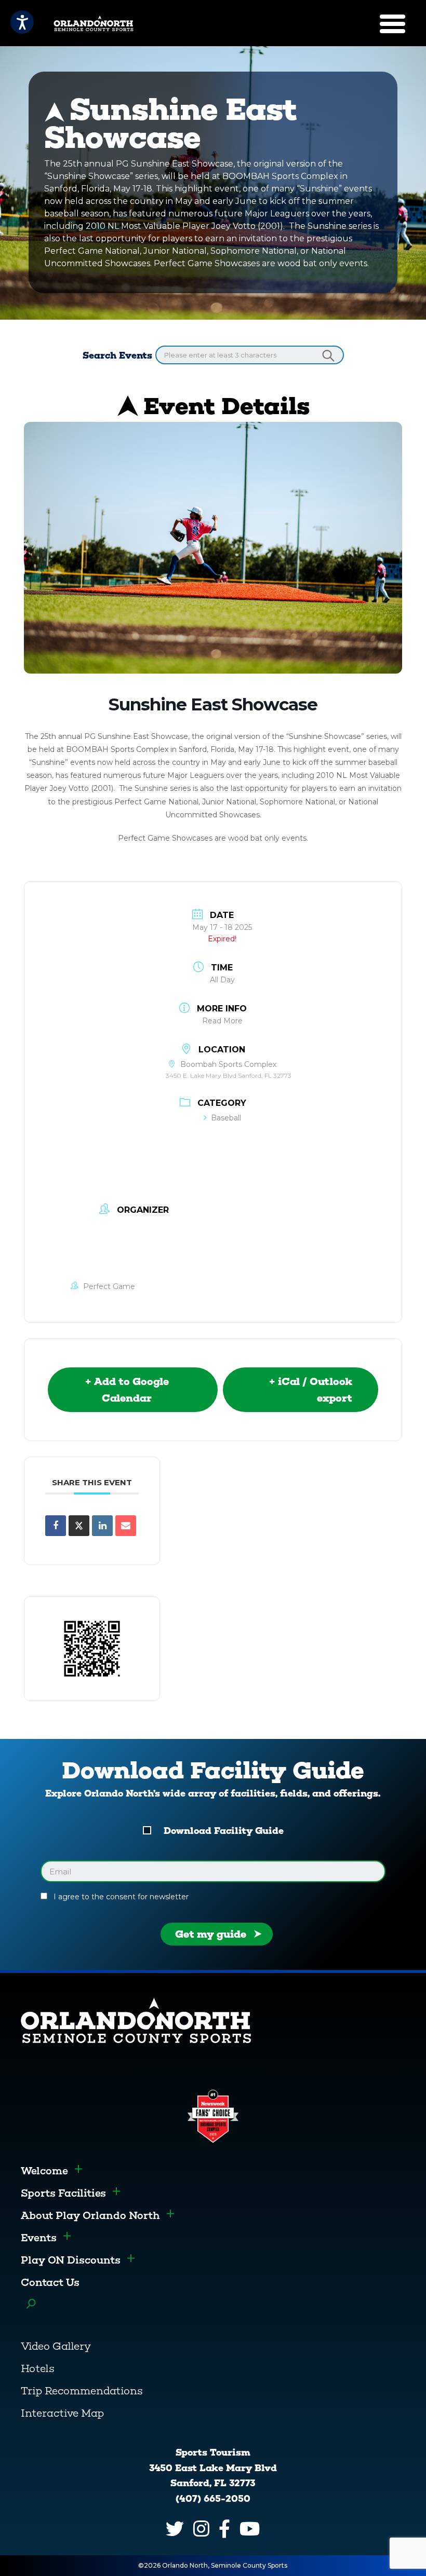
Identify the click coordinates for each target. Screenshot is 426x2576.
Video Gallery (56, 2346)
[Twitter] (175, 2529)
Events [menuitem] (39, 2238)
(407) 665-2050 (213, 2499)
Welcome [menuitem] (44, 2171)
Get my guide (211, 1934)
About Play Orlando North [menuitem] (90, 2215)
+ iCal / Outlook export (310, 1390)
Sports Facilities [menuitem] (63, 2193)
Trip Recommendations (82, 2391)
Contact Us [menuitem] (50, 2282)
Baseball (226, 1118)
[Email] (126, 1526)
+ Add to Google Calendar (127, 1390)
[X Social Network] (79, 1526)
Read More (222, 1021)
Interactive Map (62, 2413)
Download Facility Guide (224, 1831)
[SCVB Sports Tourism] (81, 23)
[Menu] (392, 24)
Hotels (38, 2368)
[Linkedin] (102, 1526)
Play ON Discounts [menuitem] (71, 2260)
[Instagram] (201, 2529)
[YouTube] (250, 2529)
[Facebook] (224, 2529)
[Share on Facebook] (56, 1526)
